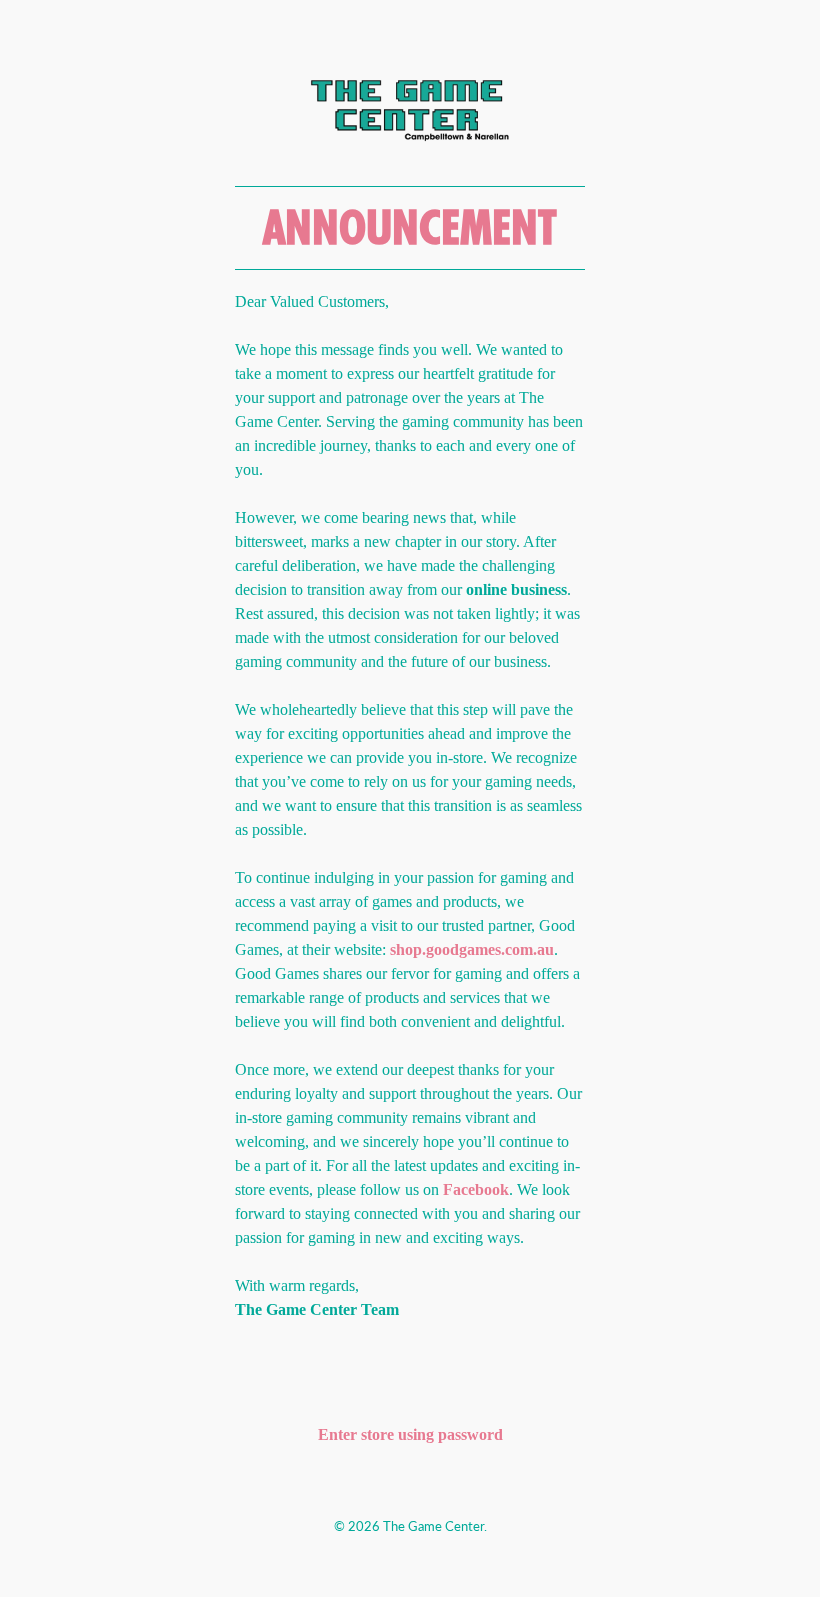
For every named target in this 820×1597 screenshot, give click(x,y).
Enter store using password (410, 1434)
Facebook (476, 1189)
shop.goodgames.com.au (472, 949)
